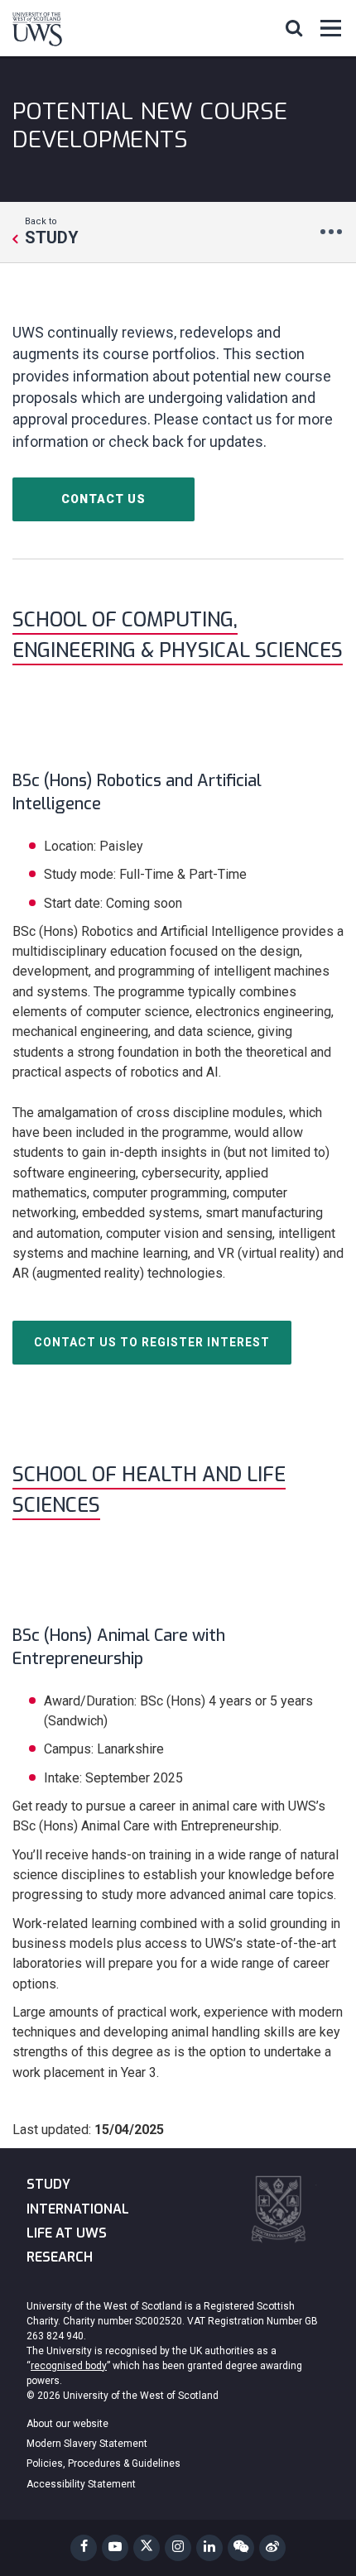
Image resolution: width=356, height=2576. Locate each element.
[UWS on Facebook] (84, 2548)
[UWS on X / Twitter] (147, 2548)
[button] (294, 27)
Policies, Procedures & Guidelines (103, 2463)
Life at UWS (67, 2233)
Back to (52, 231)
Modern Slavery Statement (87, 2444)
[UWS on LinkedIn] (209, 2548)
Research (60, 2257)
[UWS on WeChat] (241, 2548)
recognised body (69, 2366)
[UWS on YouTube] (115, 2548)
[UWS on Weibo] (272, 2548)
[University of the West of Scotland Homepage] (37, 32)
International (78, 2209)
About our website (67, 2424)
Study (48, 2184)
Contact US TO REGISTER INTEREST (152, 1342)
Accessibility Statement (81, 2484)
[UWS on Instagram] (178, 2548)
